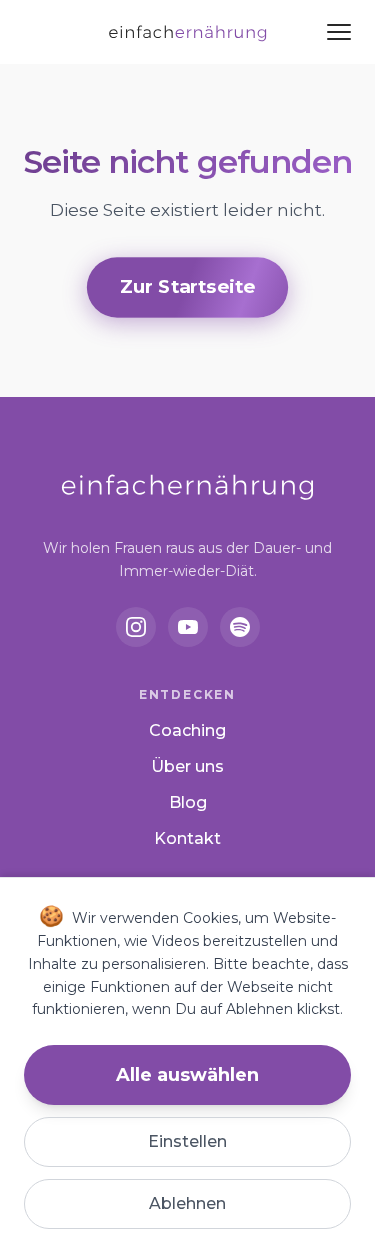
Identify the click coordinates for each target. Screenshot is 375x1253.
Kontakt (187, 838)
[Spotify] (240, 627)
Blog (188, 802)
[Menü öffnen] (339, 32)
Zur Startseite (187, 286)
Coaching (187, 730)
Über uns (187, 766)
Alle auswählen (187, 1075)
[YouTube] (188, 627)
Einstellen (187, 1141)
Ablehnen (187, 1203)
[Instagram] (136, 627)
